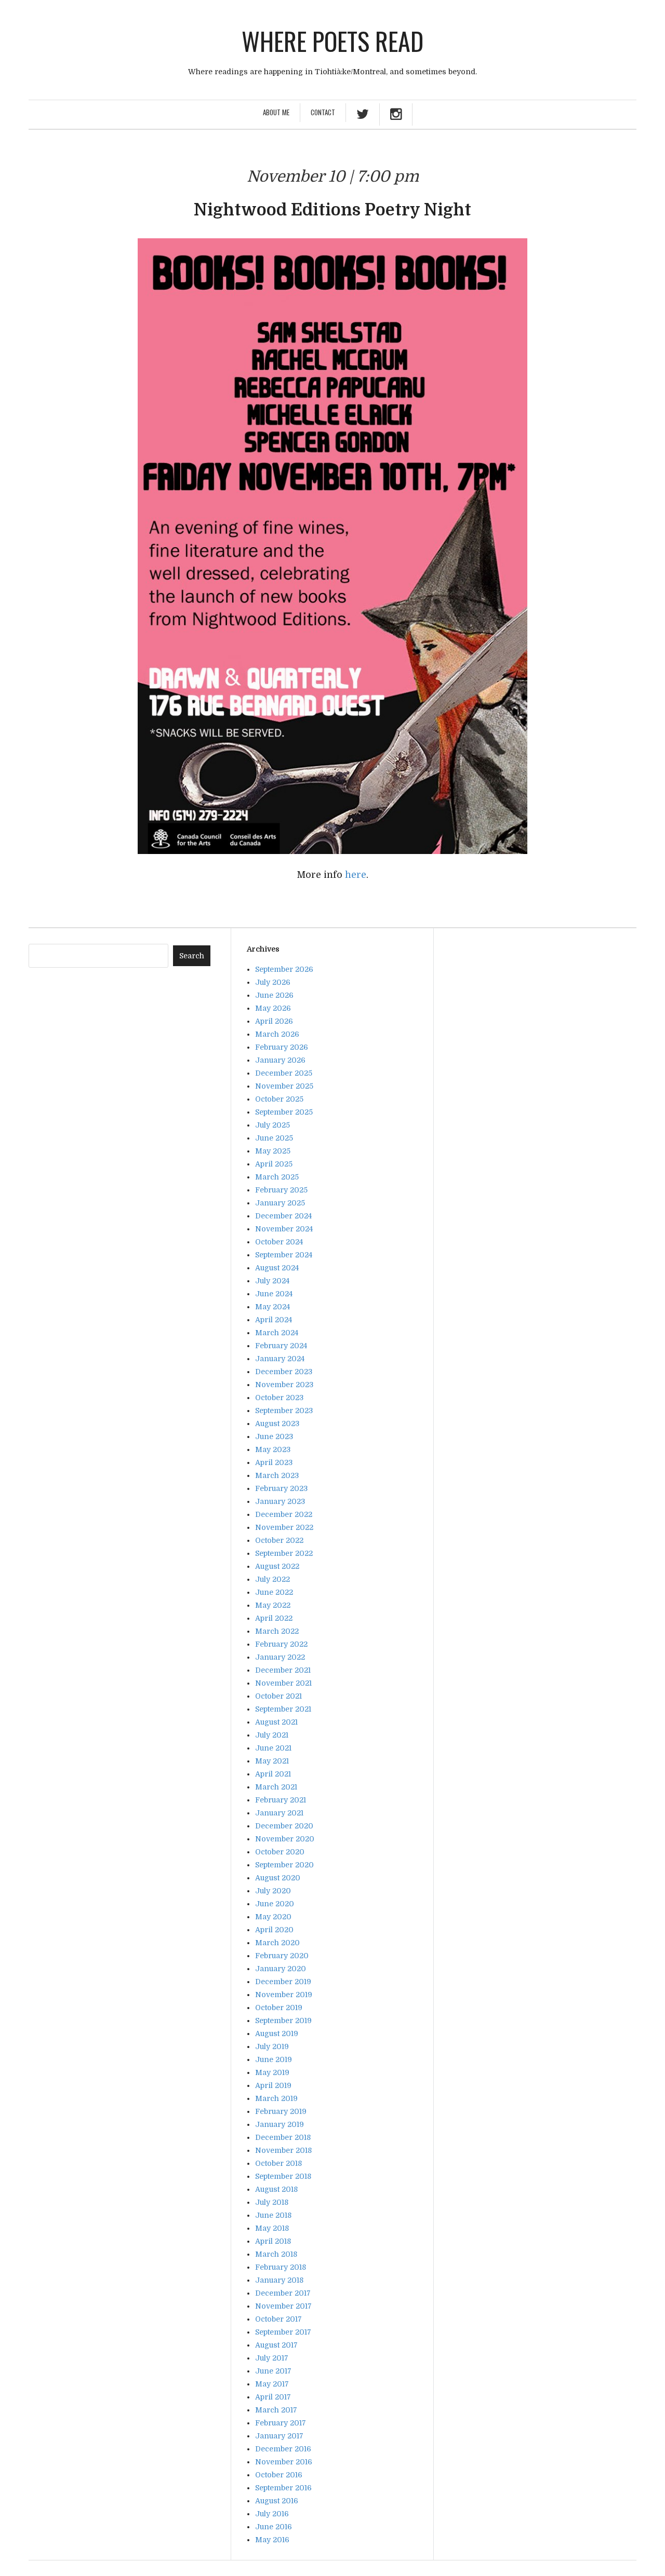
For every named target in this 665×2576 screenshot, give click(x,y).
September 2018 (283, 2176)
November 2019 (284, 1995)
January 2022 (280, 1657)
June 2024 (274, 1294)
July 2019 (272, 2046)
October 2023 (279, 1398)
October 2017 (278, 2319)
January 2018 (279, 2280)
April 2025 (274, 1164)
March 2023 (277, 1475)
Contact (323, 112)
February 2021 (281, 1800)
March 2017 (276, 2410)
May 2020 (273, 1917)
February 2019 (281, 2111)
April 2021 (273, 1774)
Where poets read (332, 41)
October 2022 (279, 1540)
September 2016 (283, 2488)
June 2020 (275, 1904)
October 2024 (279, 1242)
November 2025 (284, 1086)
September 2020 (284, 1865)
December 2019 (283, 1982)
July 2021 (272, 1735)
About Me (276, 112)
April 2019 (273, 2085)
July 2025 (272, 1125)
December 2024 (283, 1216)
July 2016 (272, 2514)
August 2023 (277, 1423)
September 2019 (283, 2021)
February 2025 (281, 1190)
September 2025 (284, 1112)
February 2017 (281, 2423)
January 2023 (280, 1501)
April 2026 (274, 1021)
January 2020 (281, 1969)
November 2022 (284, 1527)
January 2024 (280, 1359)
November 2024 (284, 1229)
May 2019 (272, 2072)
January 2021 (279, 1813)
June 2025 (274, 1138)
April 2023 (274, 1462)
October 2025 (279, 1099)
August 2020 (278, 1878)
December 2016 (283, 2449)
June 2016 (274, 2527)
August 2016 (277, 2501)
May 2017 (272, 2384)
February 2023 (281, 1488)
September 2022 (284, 1553)
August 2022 (277, 1566)
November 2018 (283, 2150)
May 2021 (272, 1761)
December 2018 (283, 2137)
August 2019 (277, 2033)
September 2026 (284, 969)
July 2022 (272, 1579)
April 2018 (273, 2241)
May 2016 (272, 2540)
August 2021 (276, 1722)
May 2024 (272, 1307)
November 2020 (285, 1839)
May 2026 (273, 1008)
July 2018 (272, 2202)
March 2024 (277, 1333)
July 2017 (272, 2358)
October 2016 (279, 2475)
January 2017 (279, 2436)
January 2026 (280, 1060)
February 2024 (281, 1346)
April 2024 (274, 1320)
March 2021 (276, 1787)
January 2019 (280, 2124)
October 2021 (278, 1696)
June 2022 (274, 1592)
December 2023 (284, 1372)
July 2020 (273, 1891)
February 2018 (281, 2267)
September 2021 (283, 1709)
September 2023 (284, 1411)
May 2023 (273, 1449)
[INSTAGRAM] (396, 116)
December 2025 (284, 1073)
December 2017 (283, 2293)
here (356, 875)
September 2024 (284, 1255)
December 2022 (284, 1514)
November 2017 (283, 2306)
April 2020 (274, 1930)
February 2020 (282, 1956)
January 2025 (280, 1203)
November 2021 (283, 1683)
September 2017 (283, 2332)
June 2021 (273, 1748)
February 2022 (281, 1644)
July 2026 (273, 982)
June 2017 (273, 2371)
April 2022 (274, 1618)
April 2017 (273, 2397)
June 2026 (274, 995)
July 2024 (272, 1281)
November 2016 (284, 2462)
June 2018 (273, 2215)
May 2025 (273, 1151)
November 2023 (284, 1385)
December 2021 (283, 1670)
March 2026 (277, 1034)
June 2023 (274, 1436)
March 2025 (277, 1177)
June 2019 (274, 2059)
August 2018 (276, 2189)
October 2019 (279, 2008)
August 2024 (277, 1268)
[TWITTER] (363, 116)
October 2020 (280, 1852)
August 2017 (276, 2345)
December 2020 (284, 1826)
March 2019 (276, 2098)
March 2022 (277, 1631)
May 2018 (272, 2228)
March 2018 (276, 2254)
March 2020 (277, 1943)
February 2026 (282, 1047)
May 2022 (273, 1605)
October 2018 (278, 2163)
